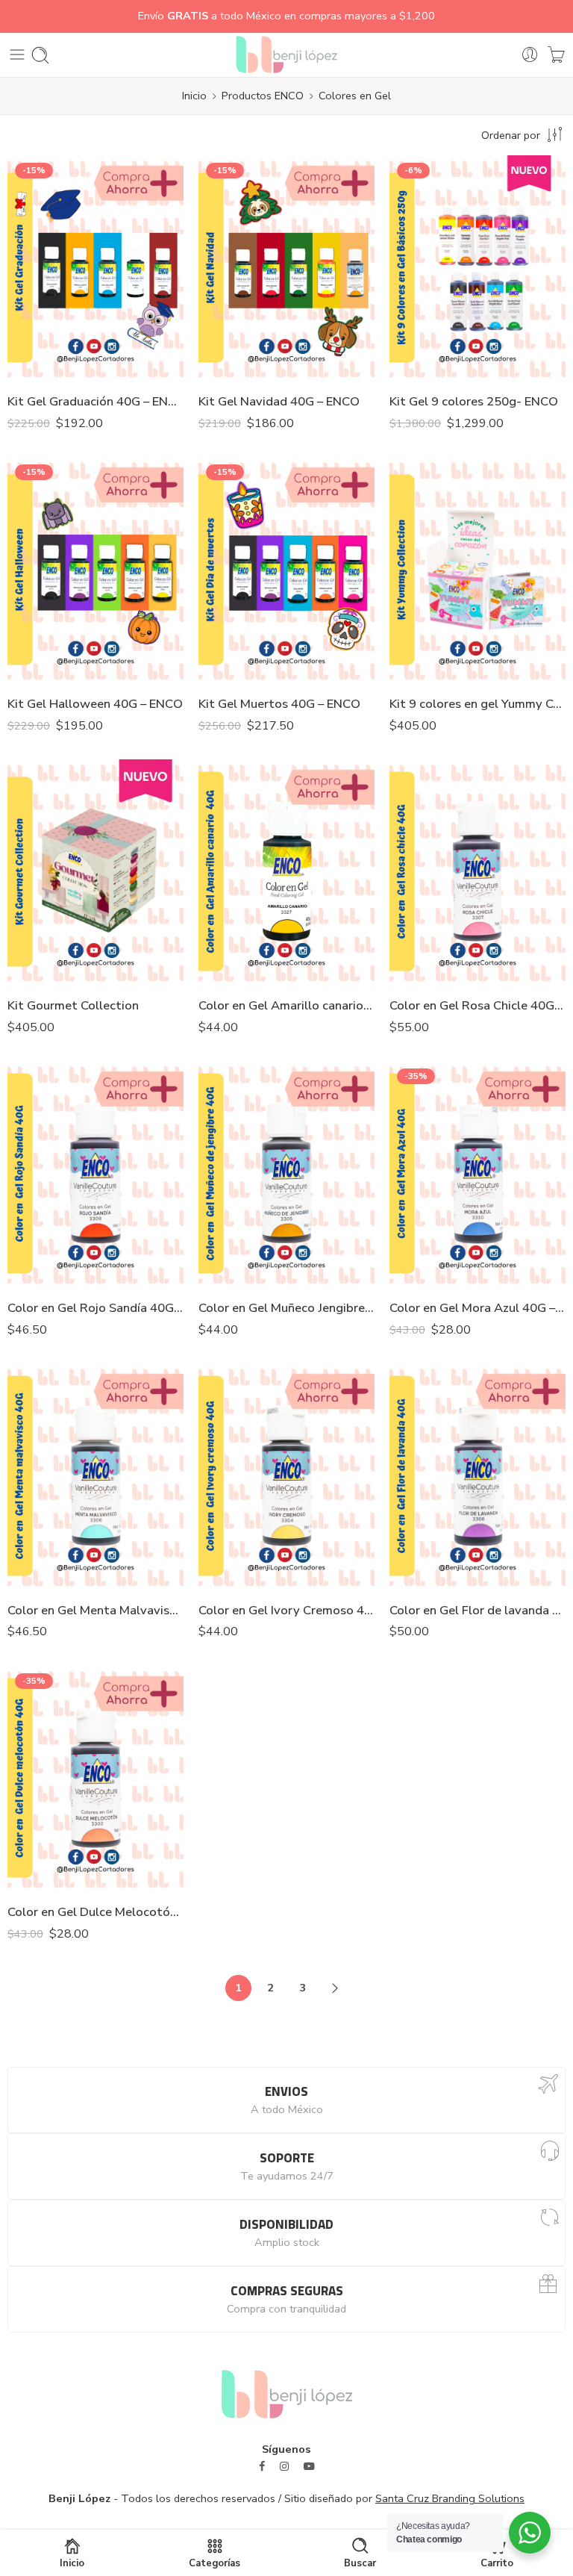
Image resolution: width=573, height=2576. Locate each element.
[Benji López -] (286, 55)
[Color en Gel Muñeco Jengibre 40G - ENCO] (286, 1174)
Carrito (497, 2563)
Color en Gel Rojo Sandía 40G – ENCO (95, 1308)
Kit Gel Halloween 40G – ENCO (95, 704)
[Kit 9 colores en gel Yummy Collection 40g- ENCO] (477, 570)
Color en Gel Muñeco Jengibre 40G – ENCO (286, 1308)
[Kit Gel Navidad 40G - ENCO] (286, 268)
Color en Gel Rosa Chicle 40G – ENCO (477, 1005)
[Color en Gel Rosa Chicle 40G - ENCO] (477, 872)
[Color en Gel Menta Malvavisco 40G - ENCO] (95, 1476)
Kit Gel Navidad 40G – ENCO (279, 401)
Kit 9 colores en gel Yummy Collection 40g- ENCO (477, 704)
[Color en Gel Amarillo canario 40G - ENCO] (286, 872)
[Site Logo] (287, 2393)
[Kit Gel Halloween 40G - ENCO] (95, 570)
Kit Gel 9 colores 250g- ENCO (474, 401)
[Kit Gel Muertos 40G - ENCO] (286, 570)
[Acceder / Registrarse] (530, 55)
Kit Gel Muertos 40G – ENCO (279, 704)
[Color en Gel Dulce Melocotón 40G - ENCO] (95, 1779)
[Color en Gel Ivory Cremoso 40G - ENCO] (286, 1476)
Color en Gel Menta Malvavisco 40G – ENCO (95, 1610)
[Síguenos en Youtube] (309, 2467)
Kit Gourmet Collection (73, 1005)
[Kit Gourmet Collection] (95, 872)
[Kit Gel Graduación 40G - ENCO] (95, 268)
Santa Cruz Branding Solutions (450, 2498)
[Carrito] (556, 55)
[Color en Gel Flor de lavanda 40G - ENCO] (477, 1476)
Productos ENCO (263, 96)
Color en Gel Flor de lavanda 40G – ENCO (477, 1610)
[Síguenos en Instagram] (284, 2467)
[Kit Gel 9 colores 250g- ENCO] (477, 268)
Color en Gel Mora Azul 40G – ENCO (477, 1308)
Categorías (215, 2563)
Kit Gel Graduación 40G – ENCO (95, 401)
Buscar (360, 2563)
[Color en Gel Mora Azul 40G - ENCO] (477, 1174)
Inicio (194, 96)
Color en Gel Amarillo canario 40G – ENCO (286, 1005)
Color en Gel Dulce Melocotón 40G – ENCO (95, 1912)
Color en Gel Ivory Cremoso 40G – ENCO (286, 1610)
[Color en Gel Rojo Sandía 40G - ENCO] (95, 1174)
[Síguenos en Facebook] (262, 2467)
